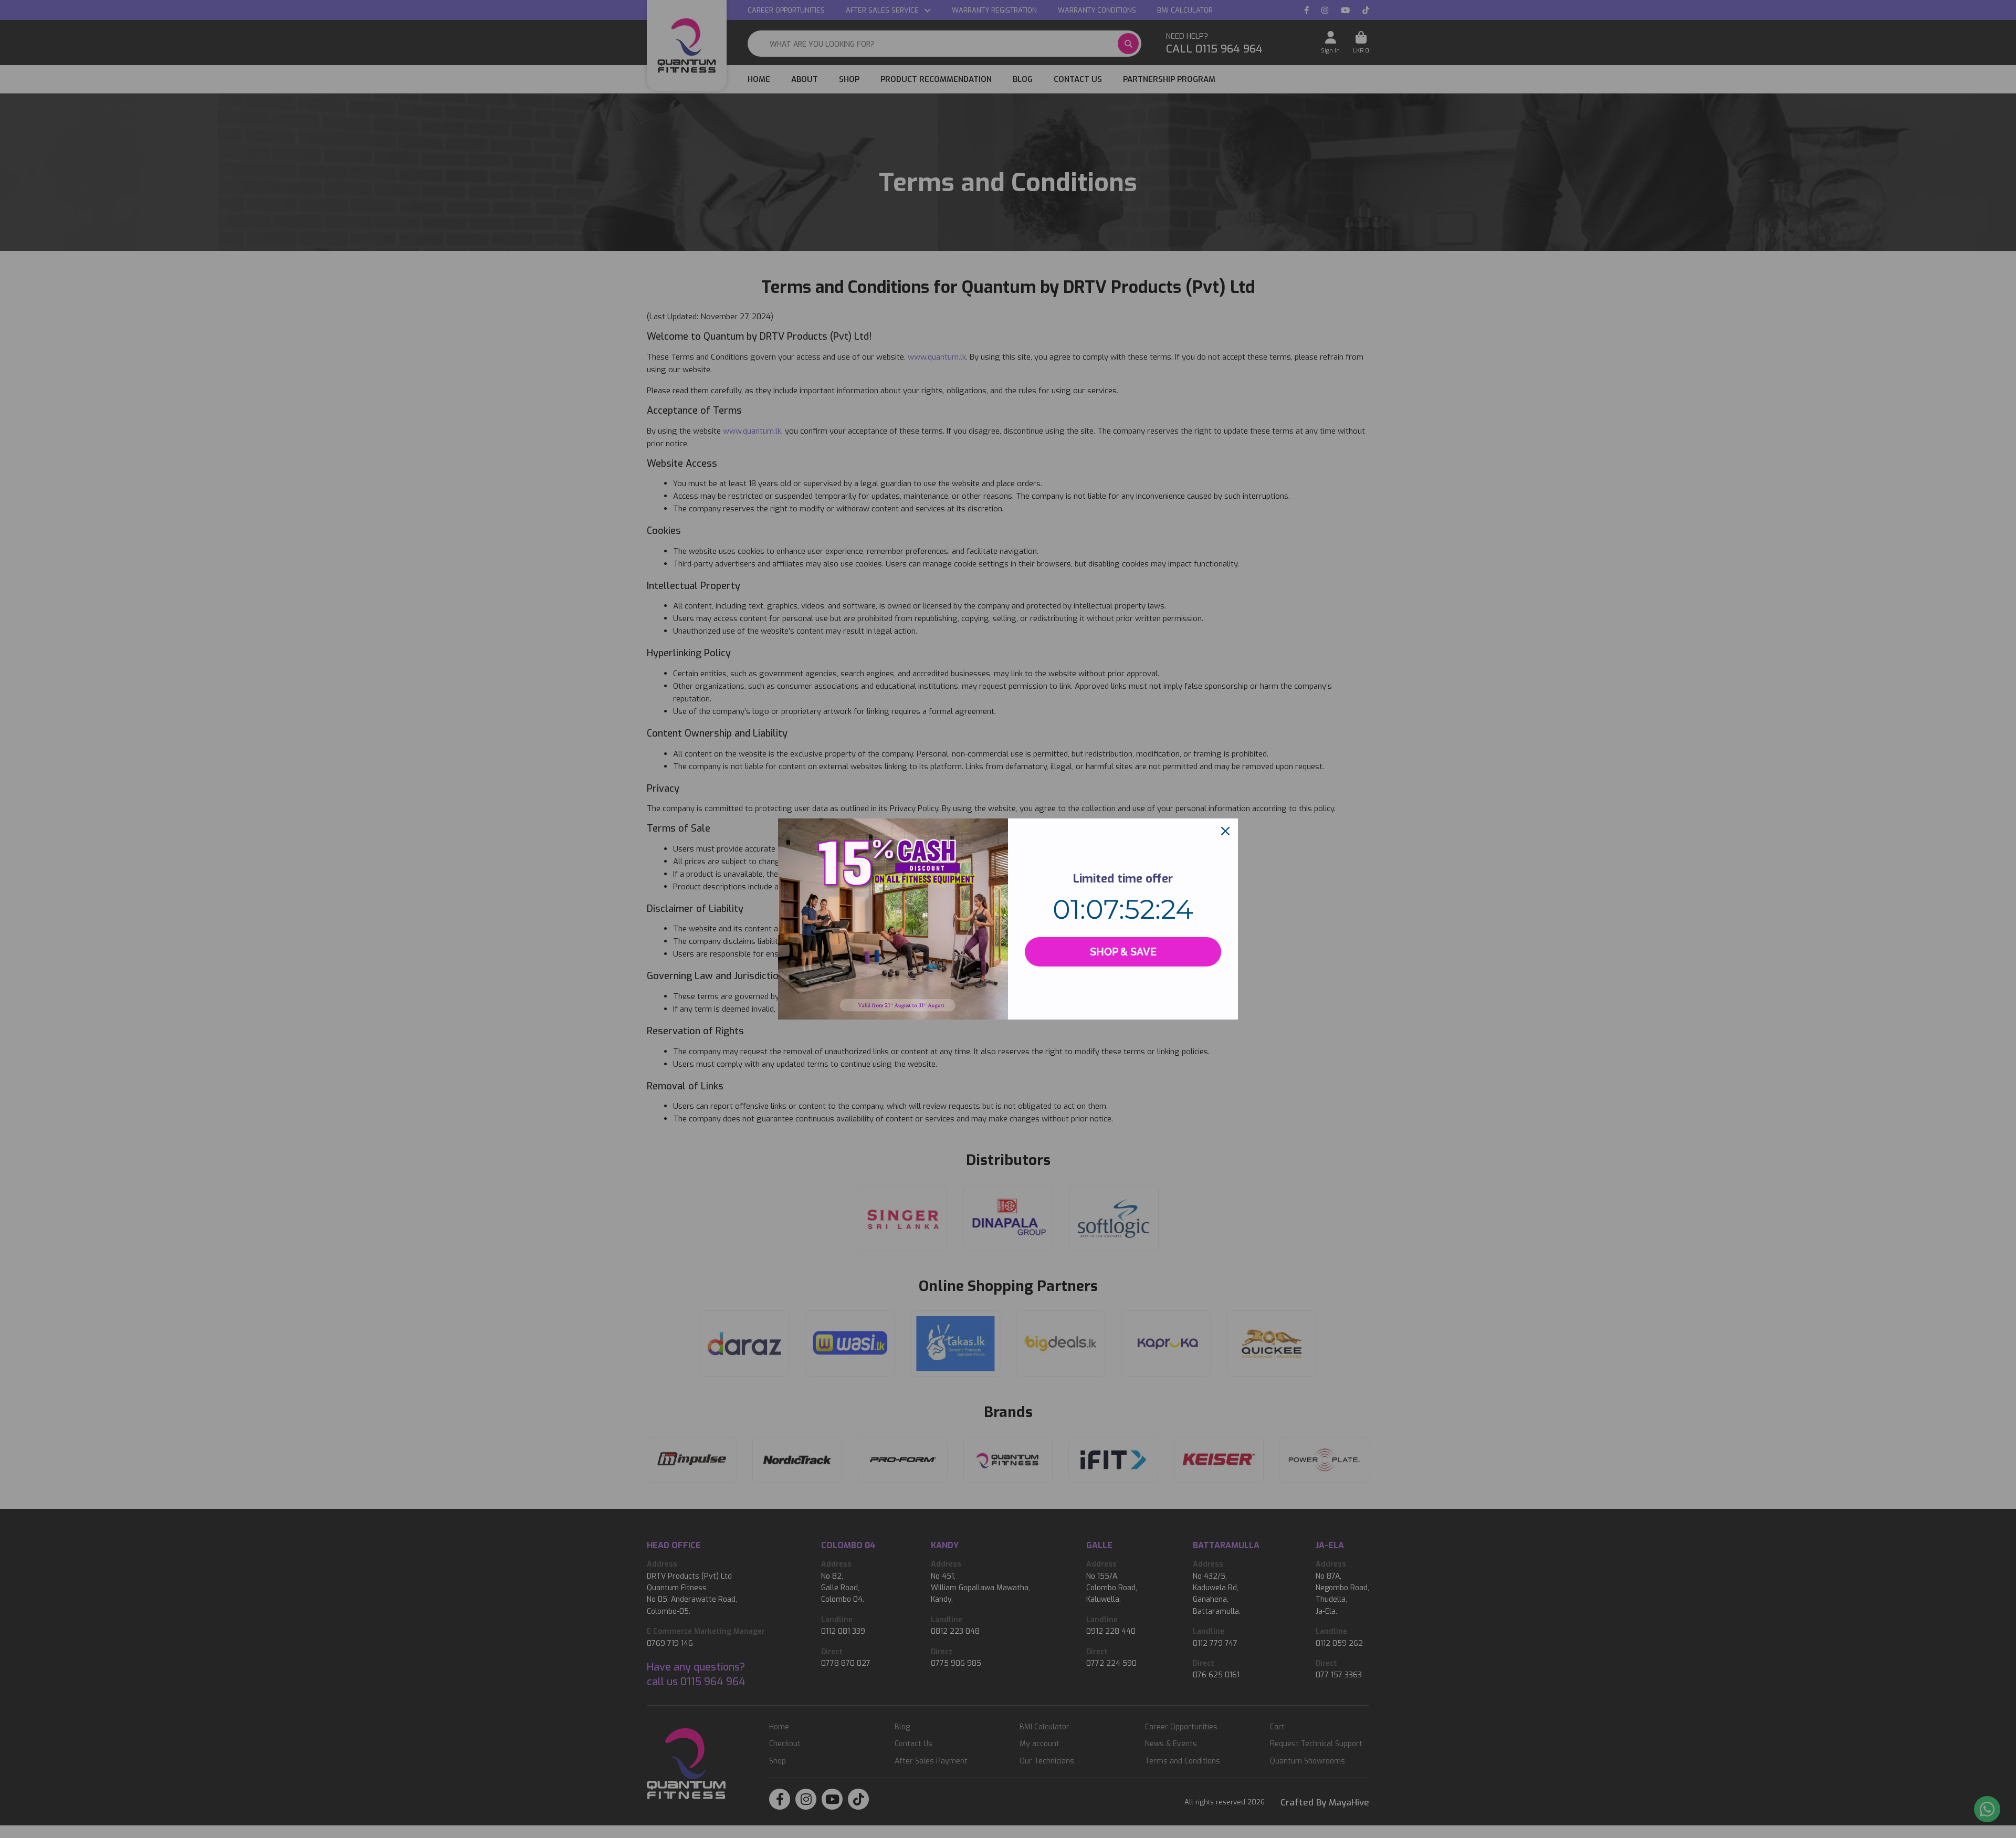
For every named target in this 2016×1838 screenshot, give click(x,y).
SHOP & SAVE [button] (1123, 952)
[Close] (1225, 831)
